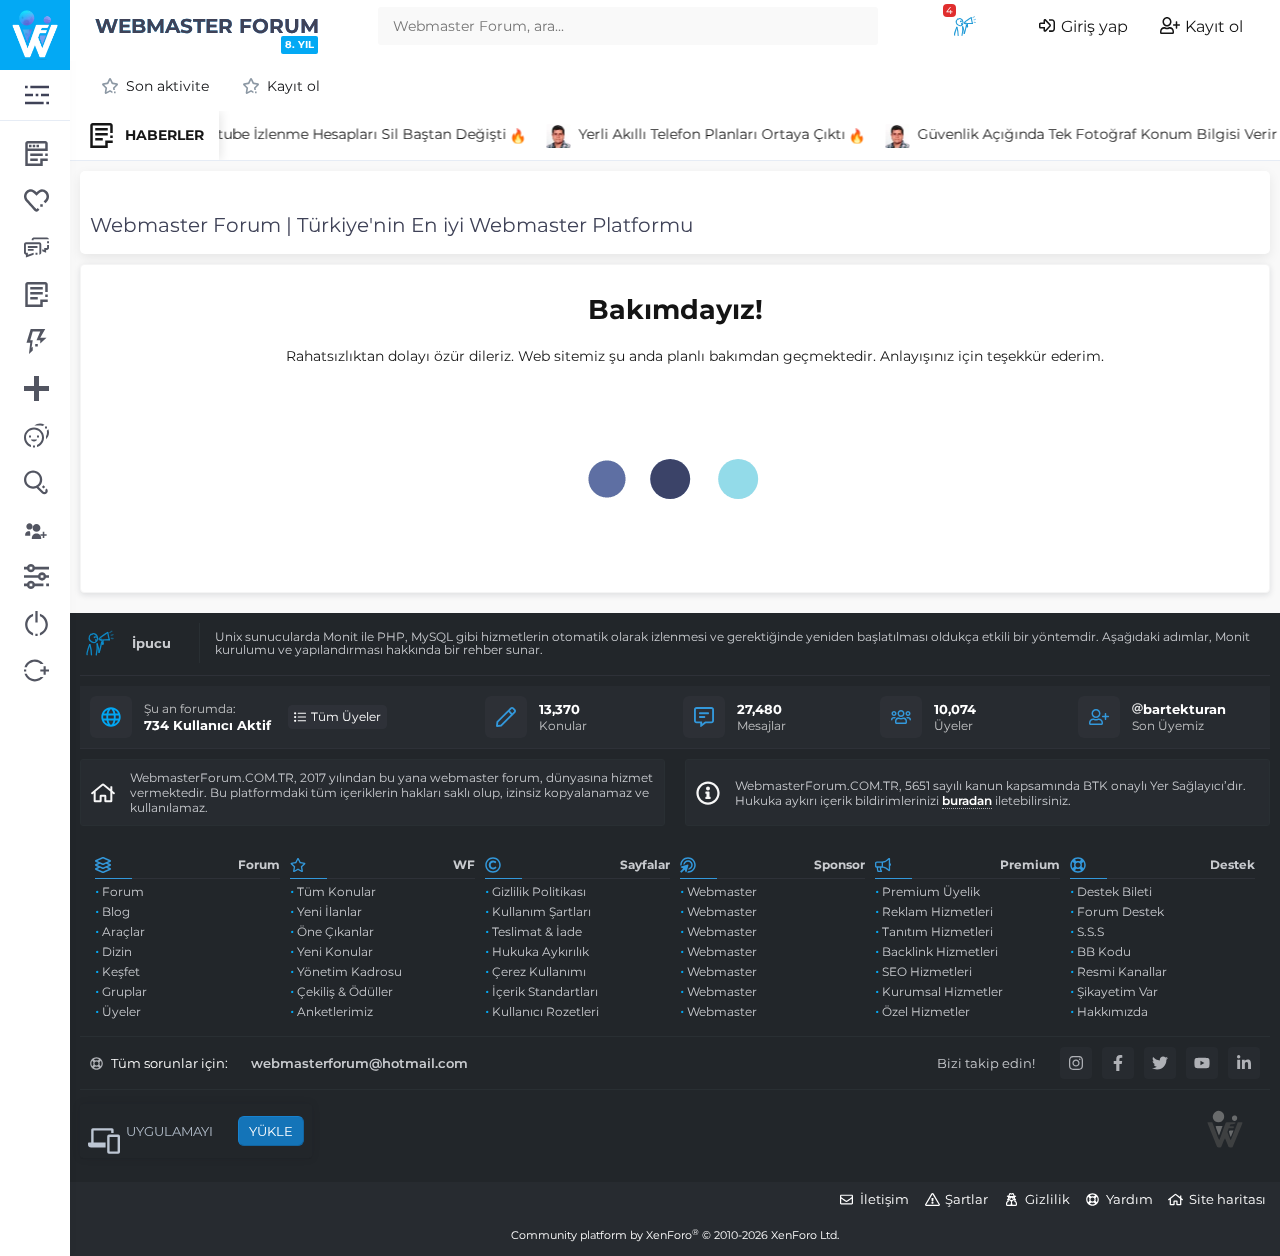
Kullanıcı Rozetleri (545, 1011)
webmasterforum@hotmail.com (359, 1063)
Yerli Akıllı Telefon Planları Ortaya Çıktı (704, 134)
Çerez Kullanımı (539, 971)
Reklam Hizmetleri (937, 911)
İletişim (884, 1199)
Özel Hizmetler (926, 1011)
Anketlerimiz (335, 1011)
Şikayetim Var (1117, 991)
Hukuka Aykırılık (540, 951)
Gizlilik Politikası (539, 891)
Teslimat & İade (537, 931)
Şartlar (966, 1199)
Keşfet (121, 971)
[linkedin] (1244, 1063)
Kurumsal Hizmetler (942, 991)
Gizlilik (1047, 1199)
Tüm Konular (336, 891)
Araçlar (123, 931)
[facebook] (1118, 1063)
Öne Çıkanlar (335, 931)
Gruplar (124, 991)
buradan (967, 800)
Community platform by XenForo (675, 1235)
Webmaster (722, 891)
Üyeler (121, 1011)
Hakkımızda (1112, 1011)
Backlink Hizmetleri (940, 951)
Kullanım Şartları (541, 911)
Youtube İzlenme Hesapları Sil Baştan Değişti (341, 134)
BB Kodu (1104, 951)
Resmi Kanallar (1122, 971)
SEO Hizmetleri (927, 971)
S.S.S (1090, 931)
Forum (123, 891)
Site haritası (1227, 1199)
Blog (116, 911)
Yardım (1129, 1199)
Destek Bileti (1114, 891)
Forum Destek (1120, 911)
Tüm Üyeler (346, 716)
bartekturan (1184, 709)
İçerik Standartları (545, 991)
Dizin (117, 951)
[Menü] (35, 95)
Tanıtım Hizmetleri (937, 931)
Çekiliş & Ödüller (345, 991)
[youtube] (1202, 1063)
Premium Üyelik (931, 891)
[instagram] (1076, 1063)
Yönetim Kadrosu (349, 971)
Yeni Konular (335, 951)
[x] (1160, 1063)
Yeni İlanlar (329, 911)
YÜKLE (271, 1131)
